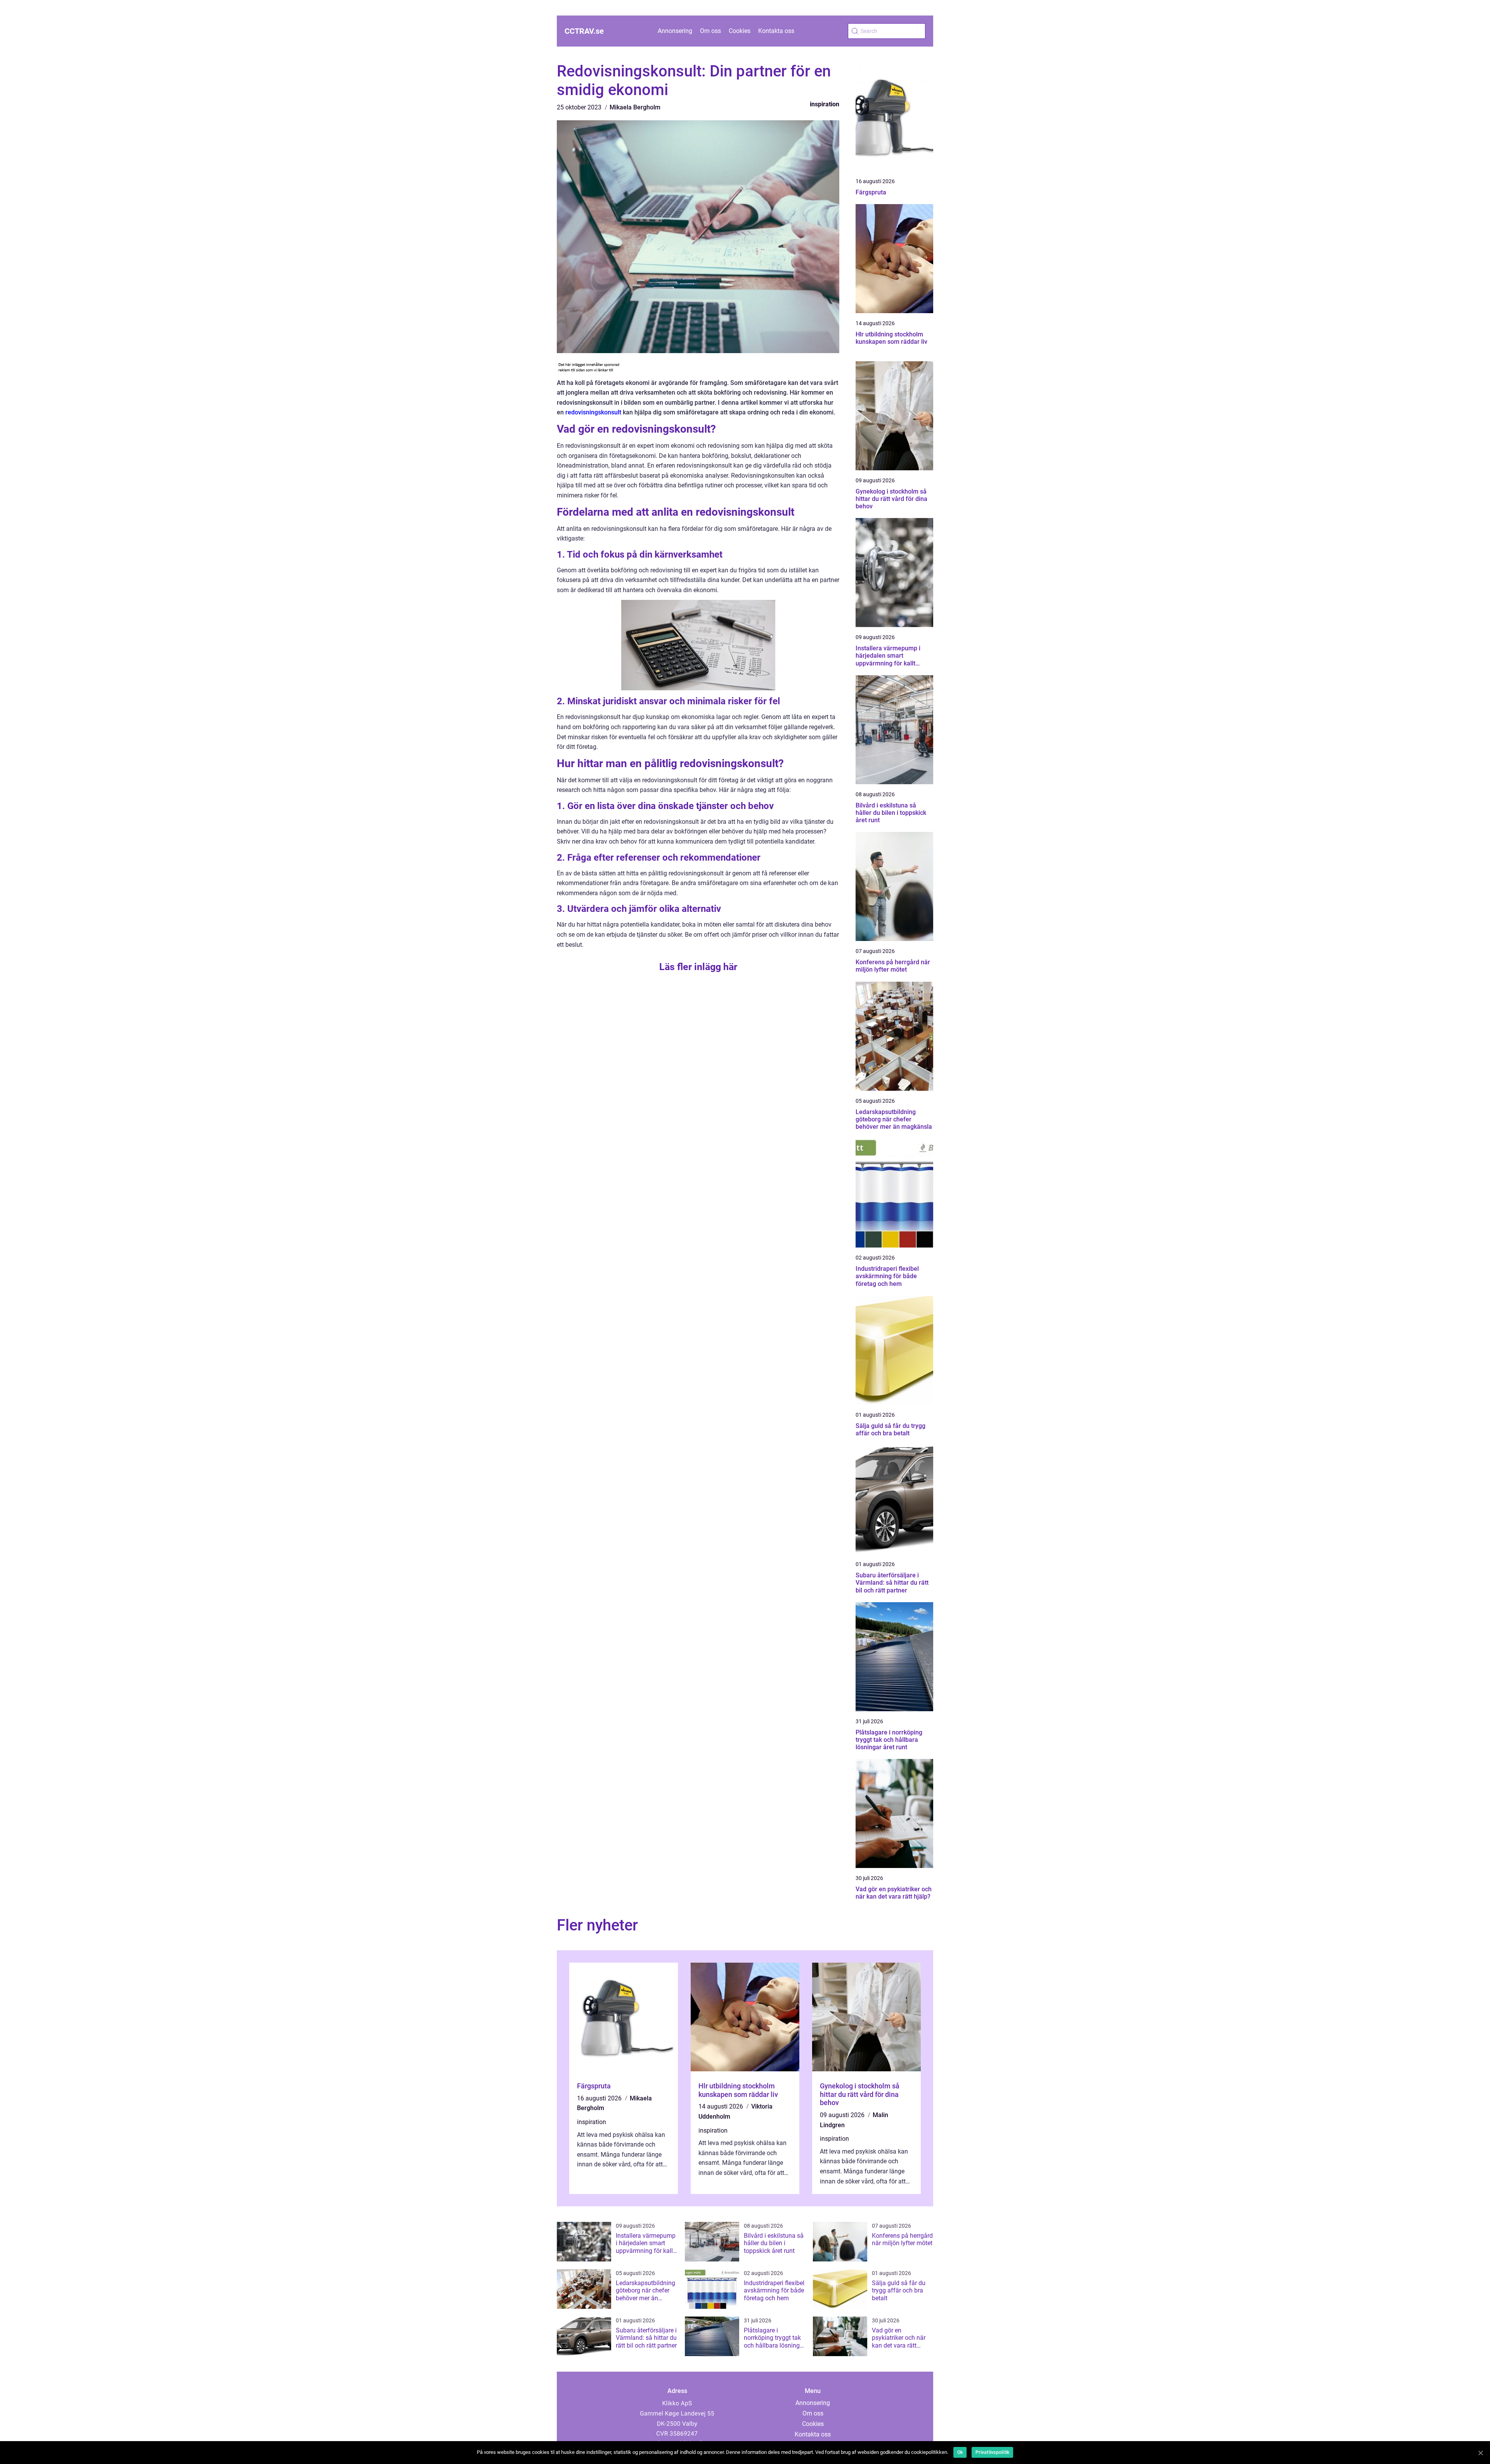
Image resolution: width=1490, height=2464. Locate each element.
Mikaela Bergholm (635, 107)
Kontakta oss (776, 31)
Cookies (740, 31)
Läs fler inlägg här (698, 967)
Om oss (710, 31)
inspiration (825, 104)
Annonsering (675, 31)
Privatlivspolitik (992, 2452)
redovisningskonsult (593, 412)
